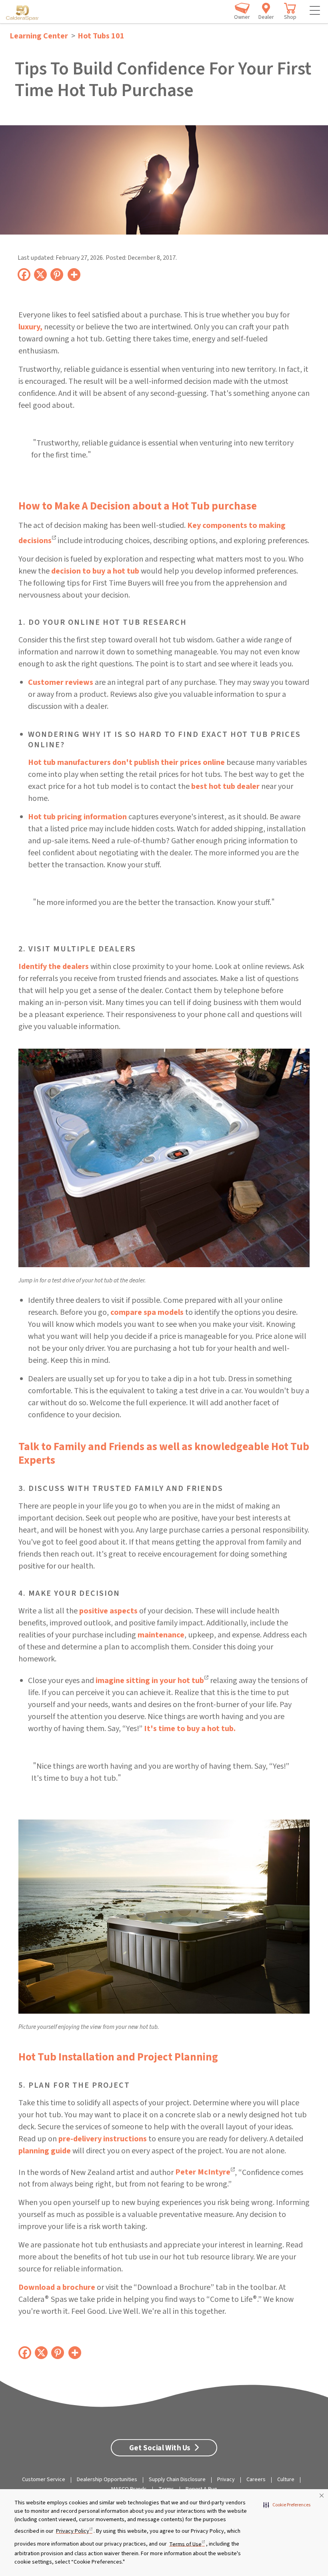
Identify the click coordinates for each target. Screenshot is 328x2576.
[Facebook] (24, 274)
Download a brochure (57, 2287)
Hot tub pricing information (77, 817)
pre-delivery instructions (103, 2139)
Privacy (226, 2480)
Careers (256, 2480)
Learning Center (39, 36)
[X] (41, 274)
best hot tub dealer (225, 786)
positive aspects (108, 1611)
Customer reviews (61, 682)
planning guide (45, 2151)
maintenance (161, 1635)
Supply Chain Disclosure (177, 2480)
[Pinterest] (57, 274)
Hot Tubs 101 (101, 36)
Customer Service (44, 2480)
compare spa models (147, 1312)
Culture (286, 2480)
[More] (74, 274)
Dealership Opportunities (107, 2480)
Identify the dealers (54, 967)
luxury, (31, 327)
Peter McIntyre (203, 2172)
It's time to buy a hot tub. (190, 1729)
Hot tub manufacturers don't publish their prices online (126, 762)
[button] (287, 2505)
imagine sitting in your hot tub (150, 1681)
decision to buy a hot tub (95, 571)
